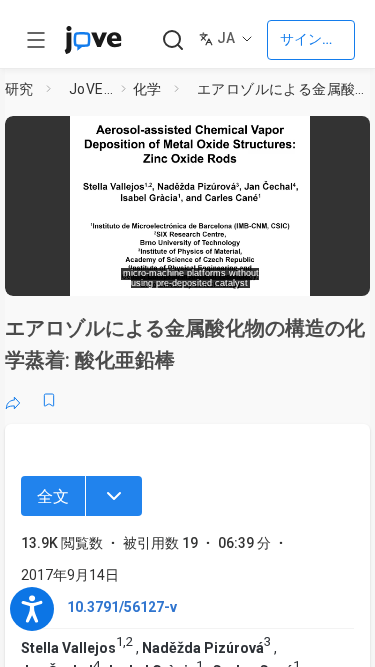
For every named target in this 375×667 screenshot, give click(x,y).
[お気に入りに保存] (49, 400)
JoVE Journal (91, 89)
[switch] (216, 275)
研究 (19, 89)
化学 (147, 89)
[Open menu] (36, 40)
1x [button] (303, 274)
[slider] (115, 274)
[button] (357, 135)
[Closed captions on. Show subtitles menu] (340, 275)
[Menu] (114, 496)
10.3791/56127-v (122, 607)
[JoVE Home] (93, 40)
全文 (53, 496)
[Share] (13, 400)
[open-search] (172, 40)
